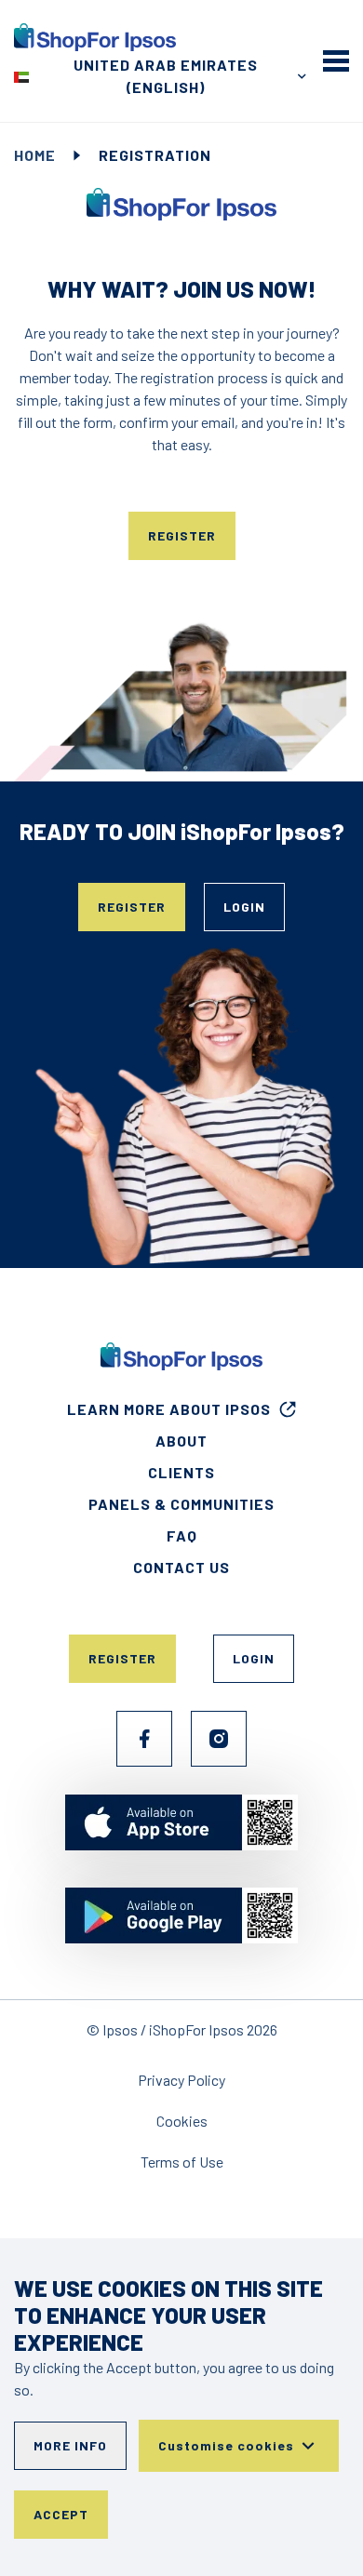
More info (70, 2445)
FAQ (182, 1535)
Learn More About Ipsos (169, 1409)
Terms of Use (182, 2162)
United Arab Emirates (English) (166, 76)
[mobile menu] (336, 60)
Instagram (219, 1739)
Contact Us (181, 1567)
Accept (61, 2514)
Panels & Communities (181, 1504)
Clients (181, 1472)
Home (35, 155)
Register (182, 535)
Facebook (144, 1739)
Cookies (182, 2121)
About (181, 1441)
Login (244, 907)
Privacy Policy (181, 2080)
